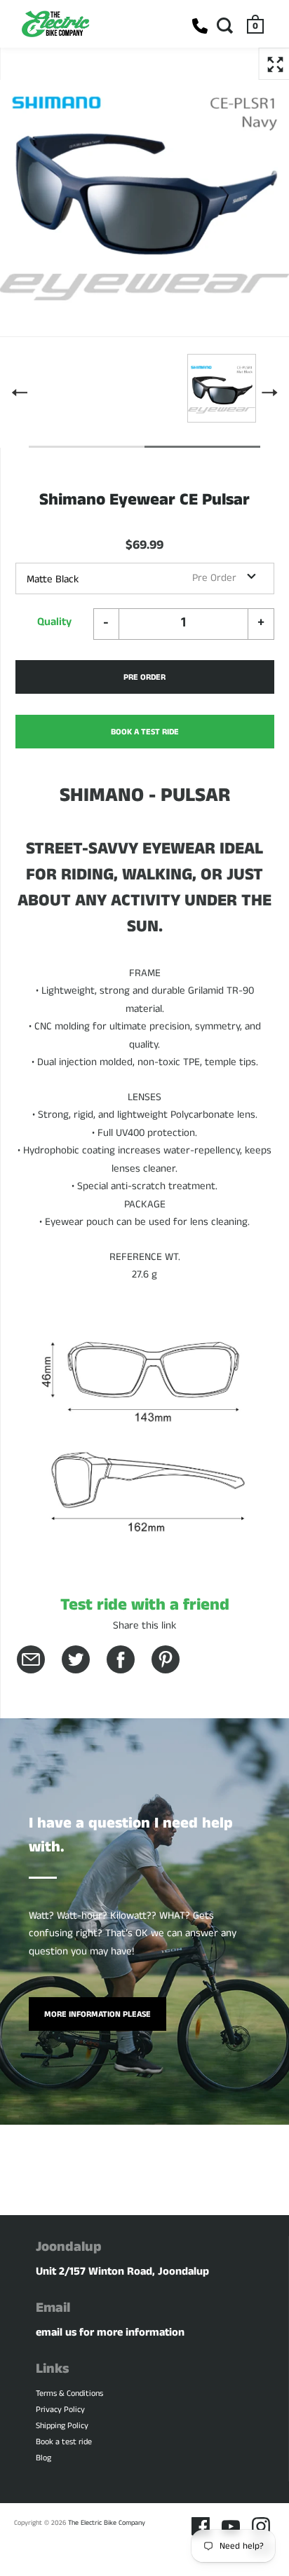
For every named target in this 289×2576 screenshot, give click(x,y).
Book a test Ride (145, 732)
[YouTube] (231, 2526)
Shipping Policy (62, 2426)
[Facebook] (201, 2526)
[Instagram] (261, 2526)
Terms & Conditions (69, 2393)
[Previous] (20, 392)
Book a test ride (64, 2442)
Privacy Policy (60, 2410)
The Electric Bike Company (107, 2523)
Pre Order (144, 677)
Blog (43, 2458)
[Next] (269, 392)
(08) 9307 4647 (200, 26)
